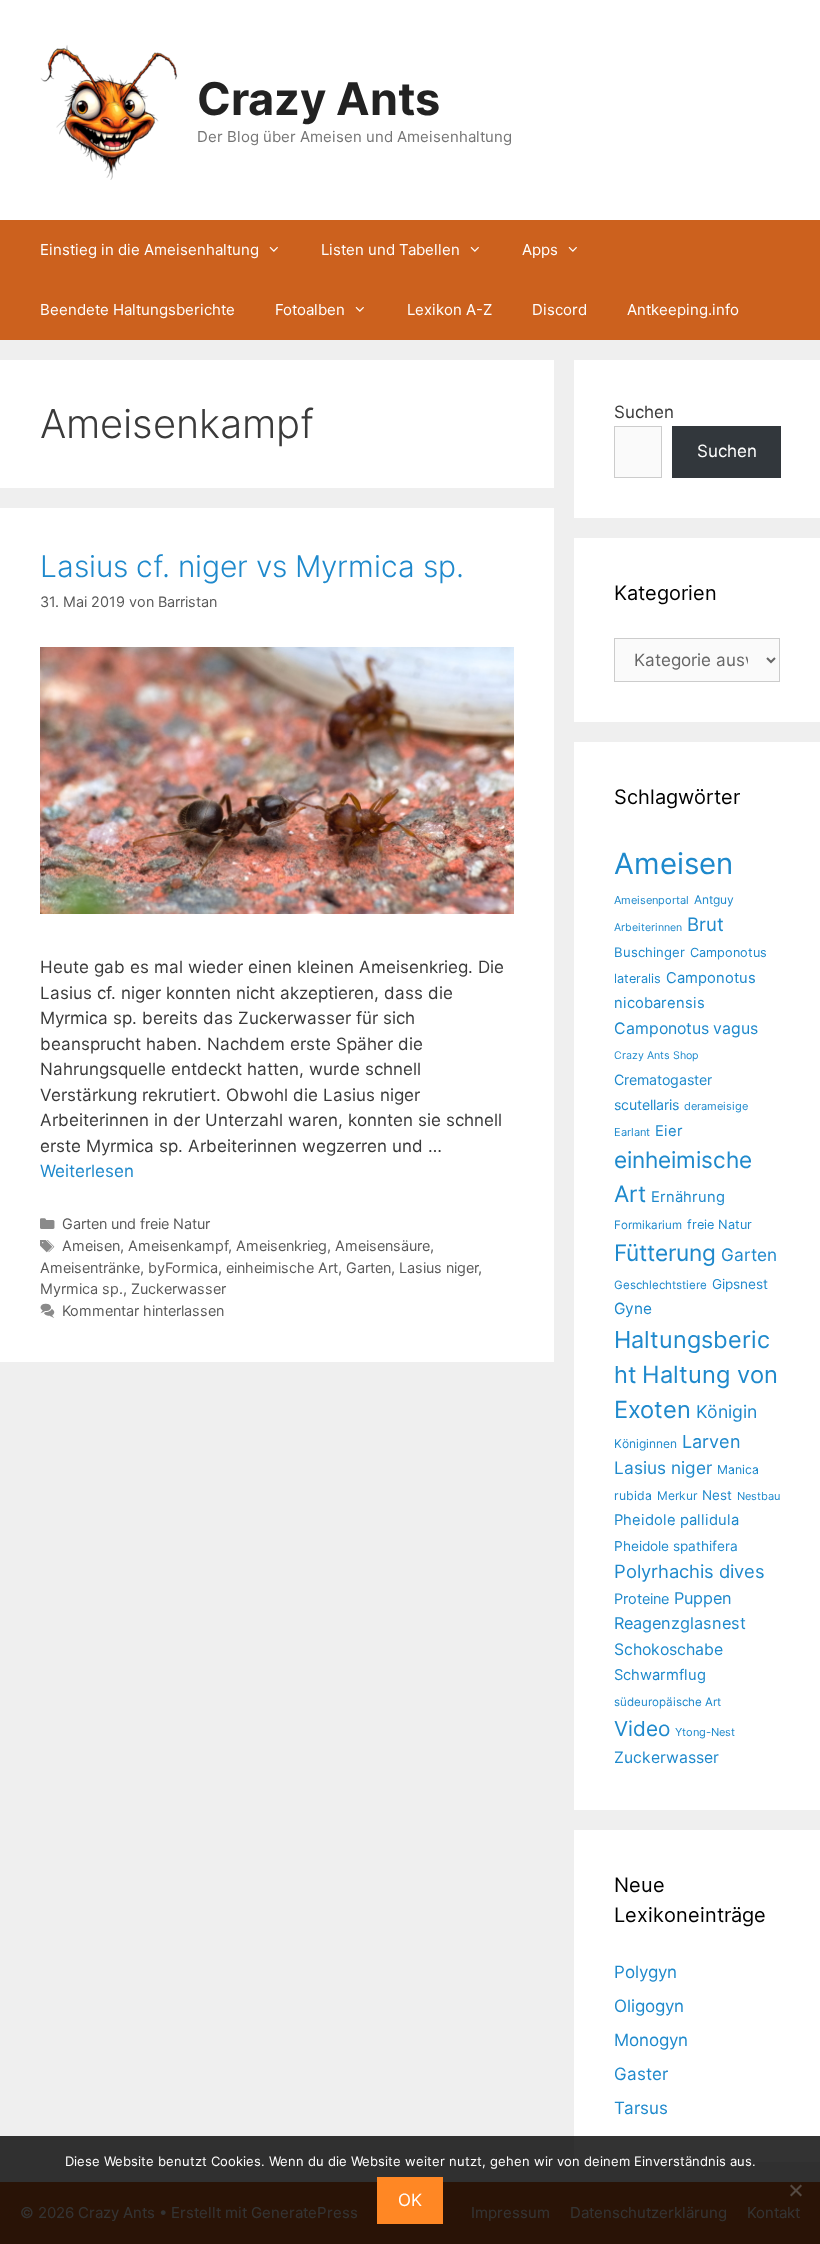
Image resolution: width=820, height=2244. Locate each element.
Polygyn (645, 1972)
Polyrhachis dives (689, 1571)
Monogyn (651, 2040)
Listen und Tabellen (390, 249)
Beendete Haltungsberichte (137, 309)
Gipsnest (740, 1284)
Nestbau (758, 1496)
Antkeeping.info (683, 309)
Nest (717, 1495)
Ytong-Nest (705, 1732)
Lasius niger (438, 1267)
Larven (711, 1441)
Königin (726, 1411)
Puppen (703, 1598)
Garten (368, 1267)
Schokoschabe (668, 1649)
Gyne (633, 1308)
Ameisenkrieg (281, 1245)
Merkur (677, 1495)
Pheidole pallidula (676, 1520)
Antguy (714, 899)
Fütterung (665, 1252)
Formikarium (648, 1225)
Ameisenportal (651, 900)
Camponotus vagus (686, 1028)
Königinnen (645, 1443)
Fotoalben (310, 309)
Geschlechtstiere (660, 1285)
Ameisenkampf (178, 1245)
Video (642, 1728)
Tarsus (641, 2108)
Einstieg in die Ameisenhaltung (149, 249)
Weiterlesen (87, 1171)
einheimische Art (282, 1267)
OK (410, 2200)
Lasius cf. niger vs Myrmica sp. (252, 566)
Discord (559, 309)
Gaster (641, 2074)
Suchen (644, 412)
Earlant (632, 1132)
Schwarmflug (660, 1675)
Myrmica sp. (81, 1288)
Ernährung (688, 1197)
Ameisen (91, 1245)
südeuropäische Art (667, 1702)
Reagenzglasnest (680, 1623)
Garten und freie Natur (136, 1223)
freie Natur (719, 1224)
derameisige (716, 1106)
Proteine (641, 1599)
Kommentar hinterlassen (143, 1310)
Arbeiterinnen (648, 927)
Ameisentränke (90, 1267)
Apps (540, 249)
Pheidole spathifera (676, 1546)
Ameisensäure (382, 1245)
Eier (669, 1131)
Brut (705, 924)
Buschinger (649, 952)
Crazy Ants (318, 98)
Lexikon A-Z (449, 309)
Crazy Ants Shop (656, 1055)
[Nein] (795, 2190)
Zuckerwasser (178, 1288)
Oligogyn (649, 2006)
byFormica (183, 1267)
